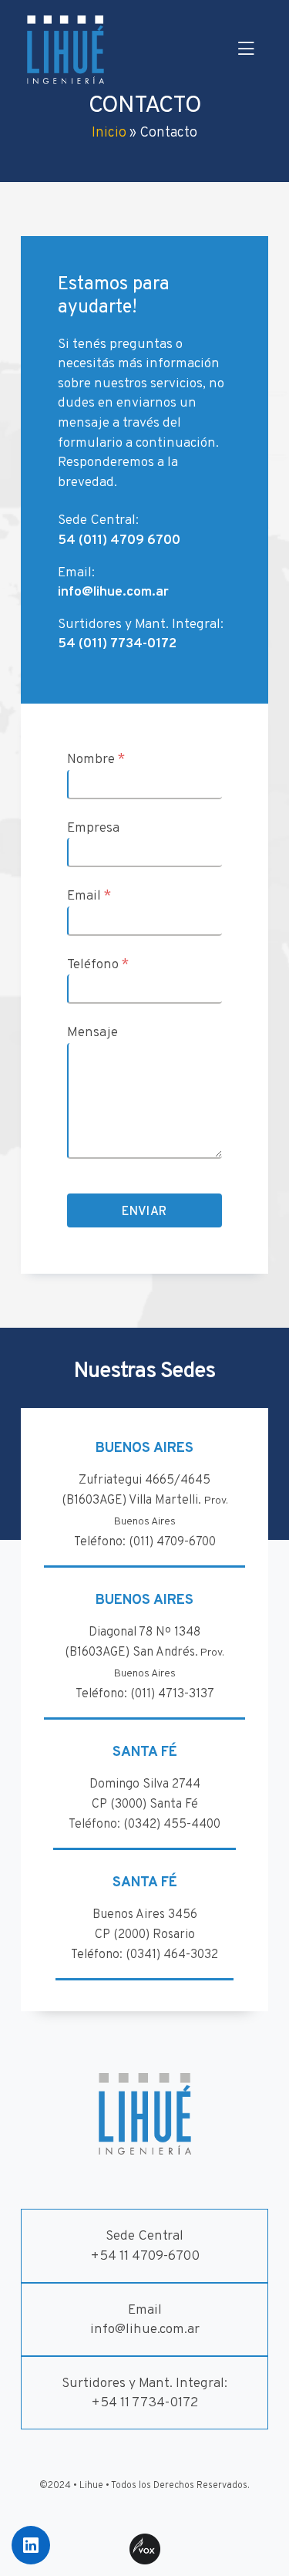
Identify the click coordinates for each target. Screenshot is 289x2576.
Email (89, 896)
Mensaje (92, 1033)
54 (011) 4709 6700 (119, 540)
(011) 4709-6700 (172, 1542)
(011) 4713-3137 (172, 1694)
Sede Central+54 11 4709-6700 (145, 2246)
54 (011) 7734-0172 (117, 644)
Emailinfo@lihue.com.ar (145, 2320)
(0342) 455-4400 (172, 1825)
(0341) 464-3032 (172, 1955)
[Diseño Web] (144, 2549)
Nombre (96, 759)
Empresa (93, 828)
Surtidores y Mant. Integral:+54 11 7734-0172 (144, 2394)
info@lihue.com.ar (113, 592)
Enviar (144, 1212)
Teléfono (98, 964)
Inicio (109, 133)
